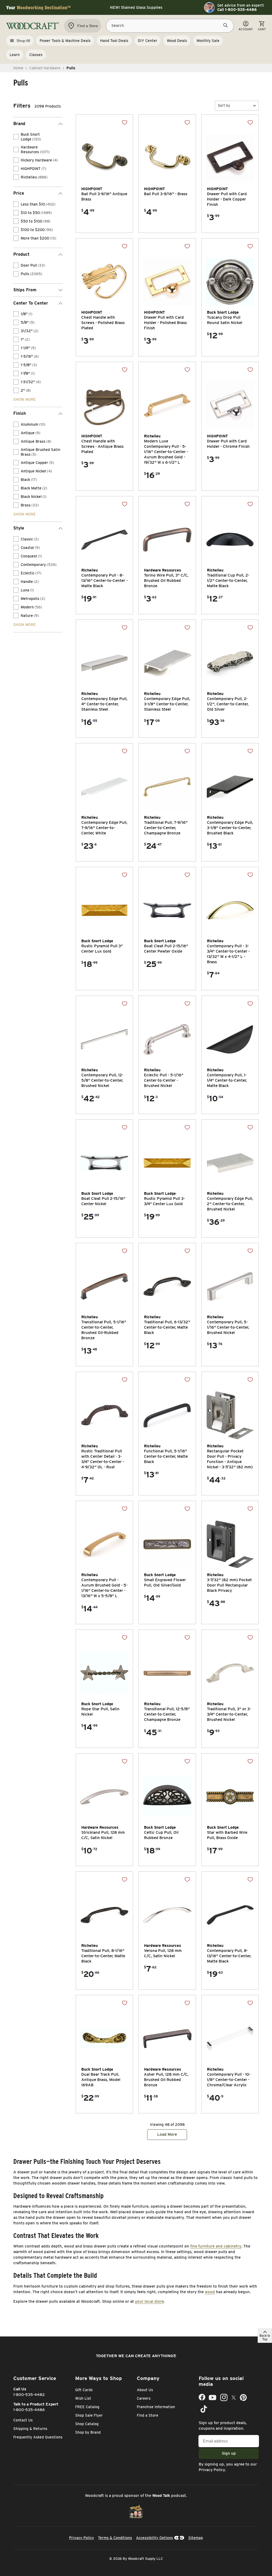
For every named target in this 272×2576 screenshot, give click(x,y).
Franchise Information (156, 2407)
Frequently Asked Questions (38, 2437)
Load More (167, 2134)
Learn (15, 55)
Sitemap (196, 2538)
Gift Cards (84, 2390)
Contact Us (23, 2420)
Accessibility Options (154, 2538)
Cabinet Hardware (45, 68)
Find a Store (148, 2415)
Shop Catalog (87, 2424)
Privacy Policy (212, 2470)
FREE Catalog (87, 2407)
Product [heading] (21, 254)
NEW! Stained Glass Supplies (136, 7)
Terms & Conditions (115, 2538)
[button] (237, 106)
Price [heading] (19, 193)
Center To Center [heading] (31, 303)
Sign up (229, 2453)
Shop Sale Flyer (89, 2415)
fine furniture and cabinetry (216, 2246)
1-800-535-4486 (29, 2410)
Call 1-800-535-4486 (237, 10)
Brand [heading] (19, 124)
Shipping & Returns (30, 2429)
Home (18, 68)
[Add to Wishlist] (125, 122)
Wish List (83, 2398)
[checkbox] (16, 137)
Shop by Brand (88, 2432)
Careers (144, 2398)
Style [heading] (19, 528)
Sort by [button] (224, 105)
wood (210, 2292)
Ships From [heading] (25, 290)
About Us (145, 2390)
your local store (149, 2301)
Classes (36, 55)
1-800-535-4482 (29, 2395)
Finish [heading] (20, 413)
